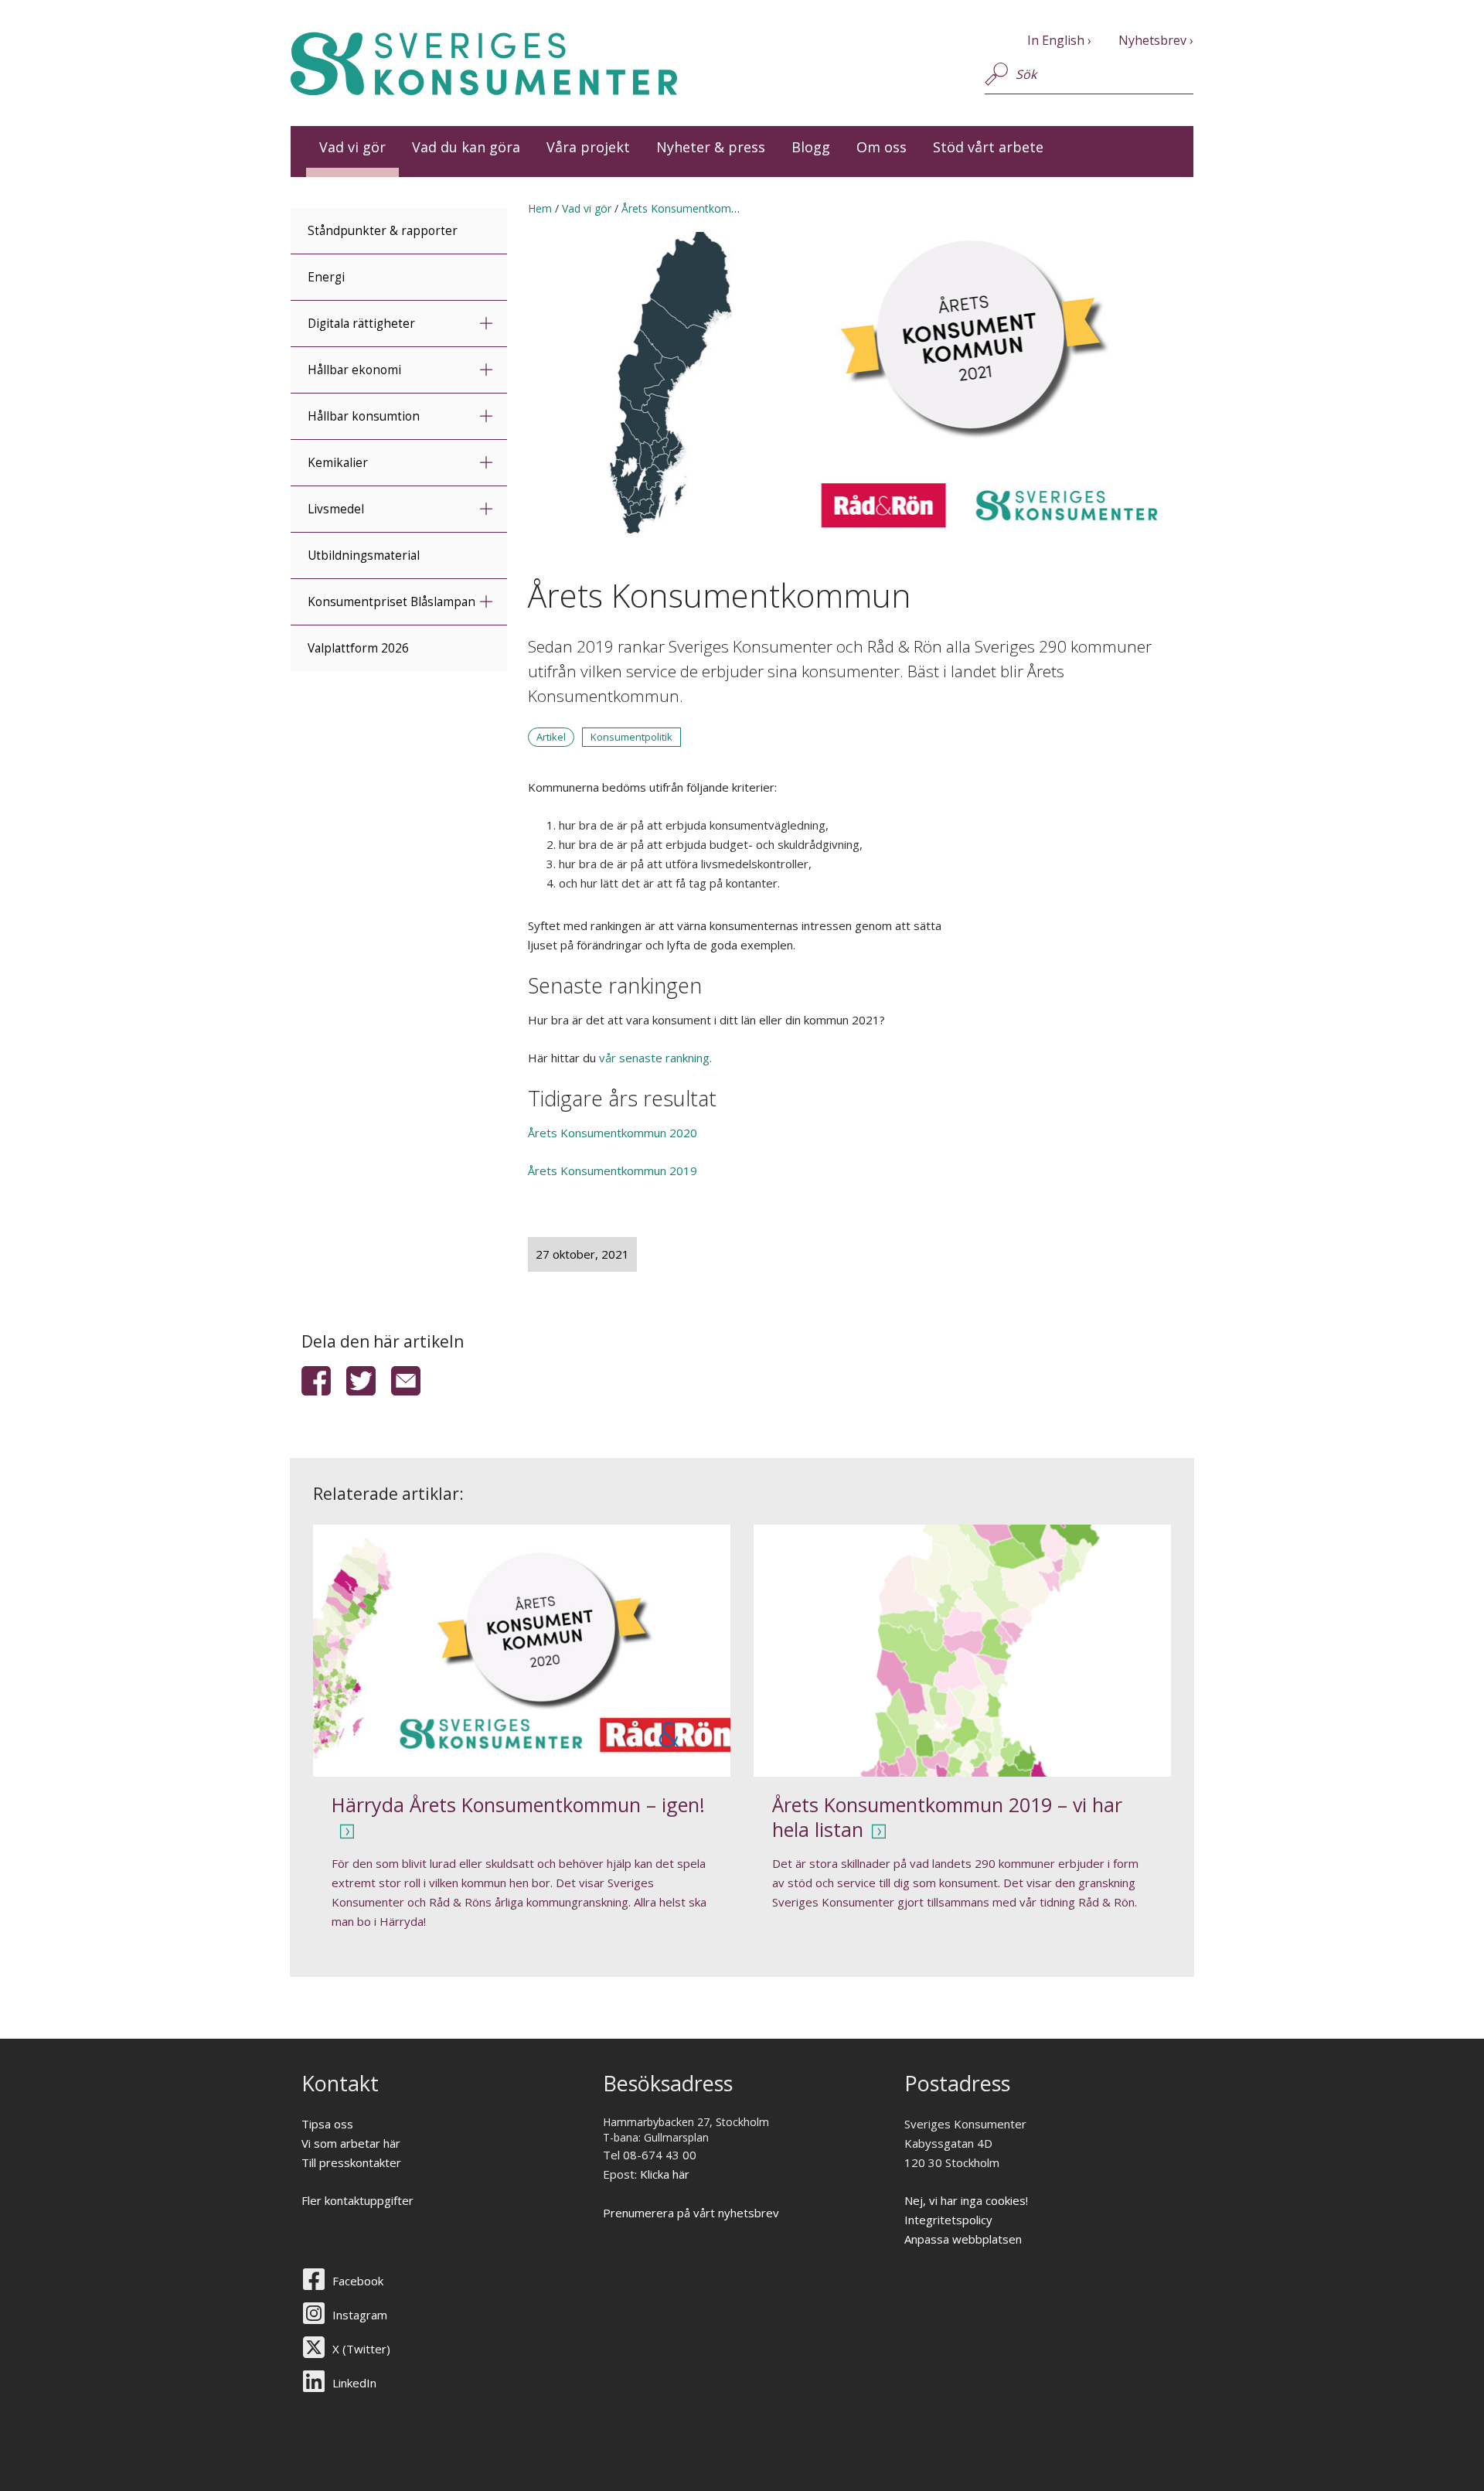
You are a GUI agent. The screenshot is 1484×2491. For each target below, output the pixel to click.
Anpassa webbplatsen (963, 2239)
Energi (326, 277)
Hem (540, 208)
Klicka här (665, 2174)
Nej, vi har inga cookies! (966, 2200)
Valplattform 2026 (358, 648)
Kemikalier (338, 463)
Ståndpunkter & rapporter (383, 231)
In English (1056, 40)
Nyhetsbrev (1152, 40)
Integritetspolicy (948, 2220)
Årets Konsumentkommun (688, 208)
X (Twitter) (361, 2349)
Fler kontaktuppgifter (357, 2200)
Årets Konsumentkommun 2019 (613, 1171)
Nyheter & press (711, 147)
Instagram (360, 2315)
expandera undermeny (486, 323)
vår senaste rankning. (655, 1058)
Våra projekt (588, 147)
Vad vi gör (352, 147)
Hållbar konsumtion (364, 416)
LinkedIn (354, 2383)
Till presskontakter (351, 2162)
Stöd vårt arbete (988, 147)
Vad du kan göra (466, 147)
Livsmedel (336, 509)
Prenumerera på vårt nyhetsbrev (691, 2213)
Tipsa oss (327, 2124)
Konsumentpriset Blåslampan (391, 602)
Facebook (358, 2281)
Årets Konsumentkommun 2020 (614, 1133)
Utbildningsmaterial (364, 555)
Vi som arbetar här (351, 2143)
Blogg (811, 147)
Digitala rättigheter (361, 324)
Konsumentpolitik (631, 737)
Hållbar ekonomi (354, 370)
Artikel (551, 737)
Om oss (882, 147)
